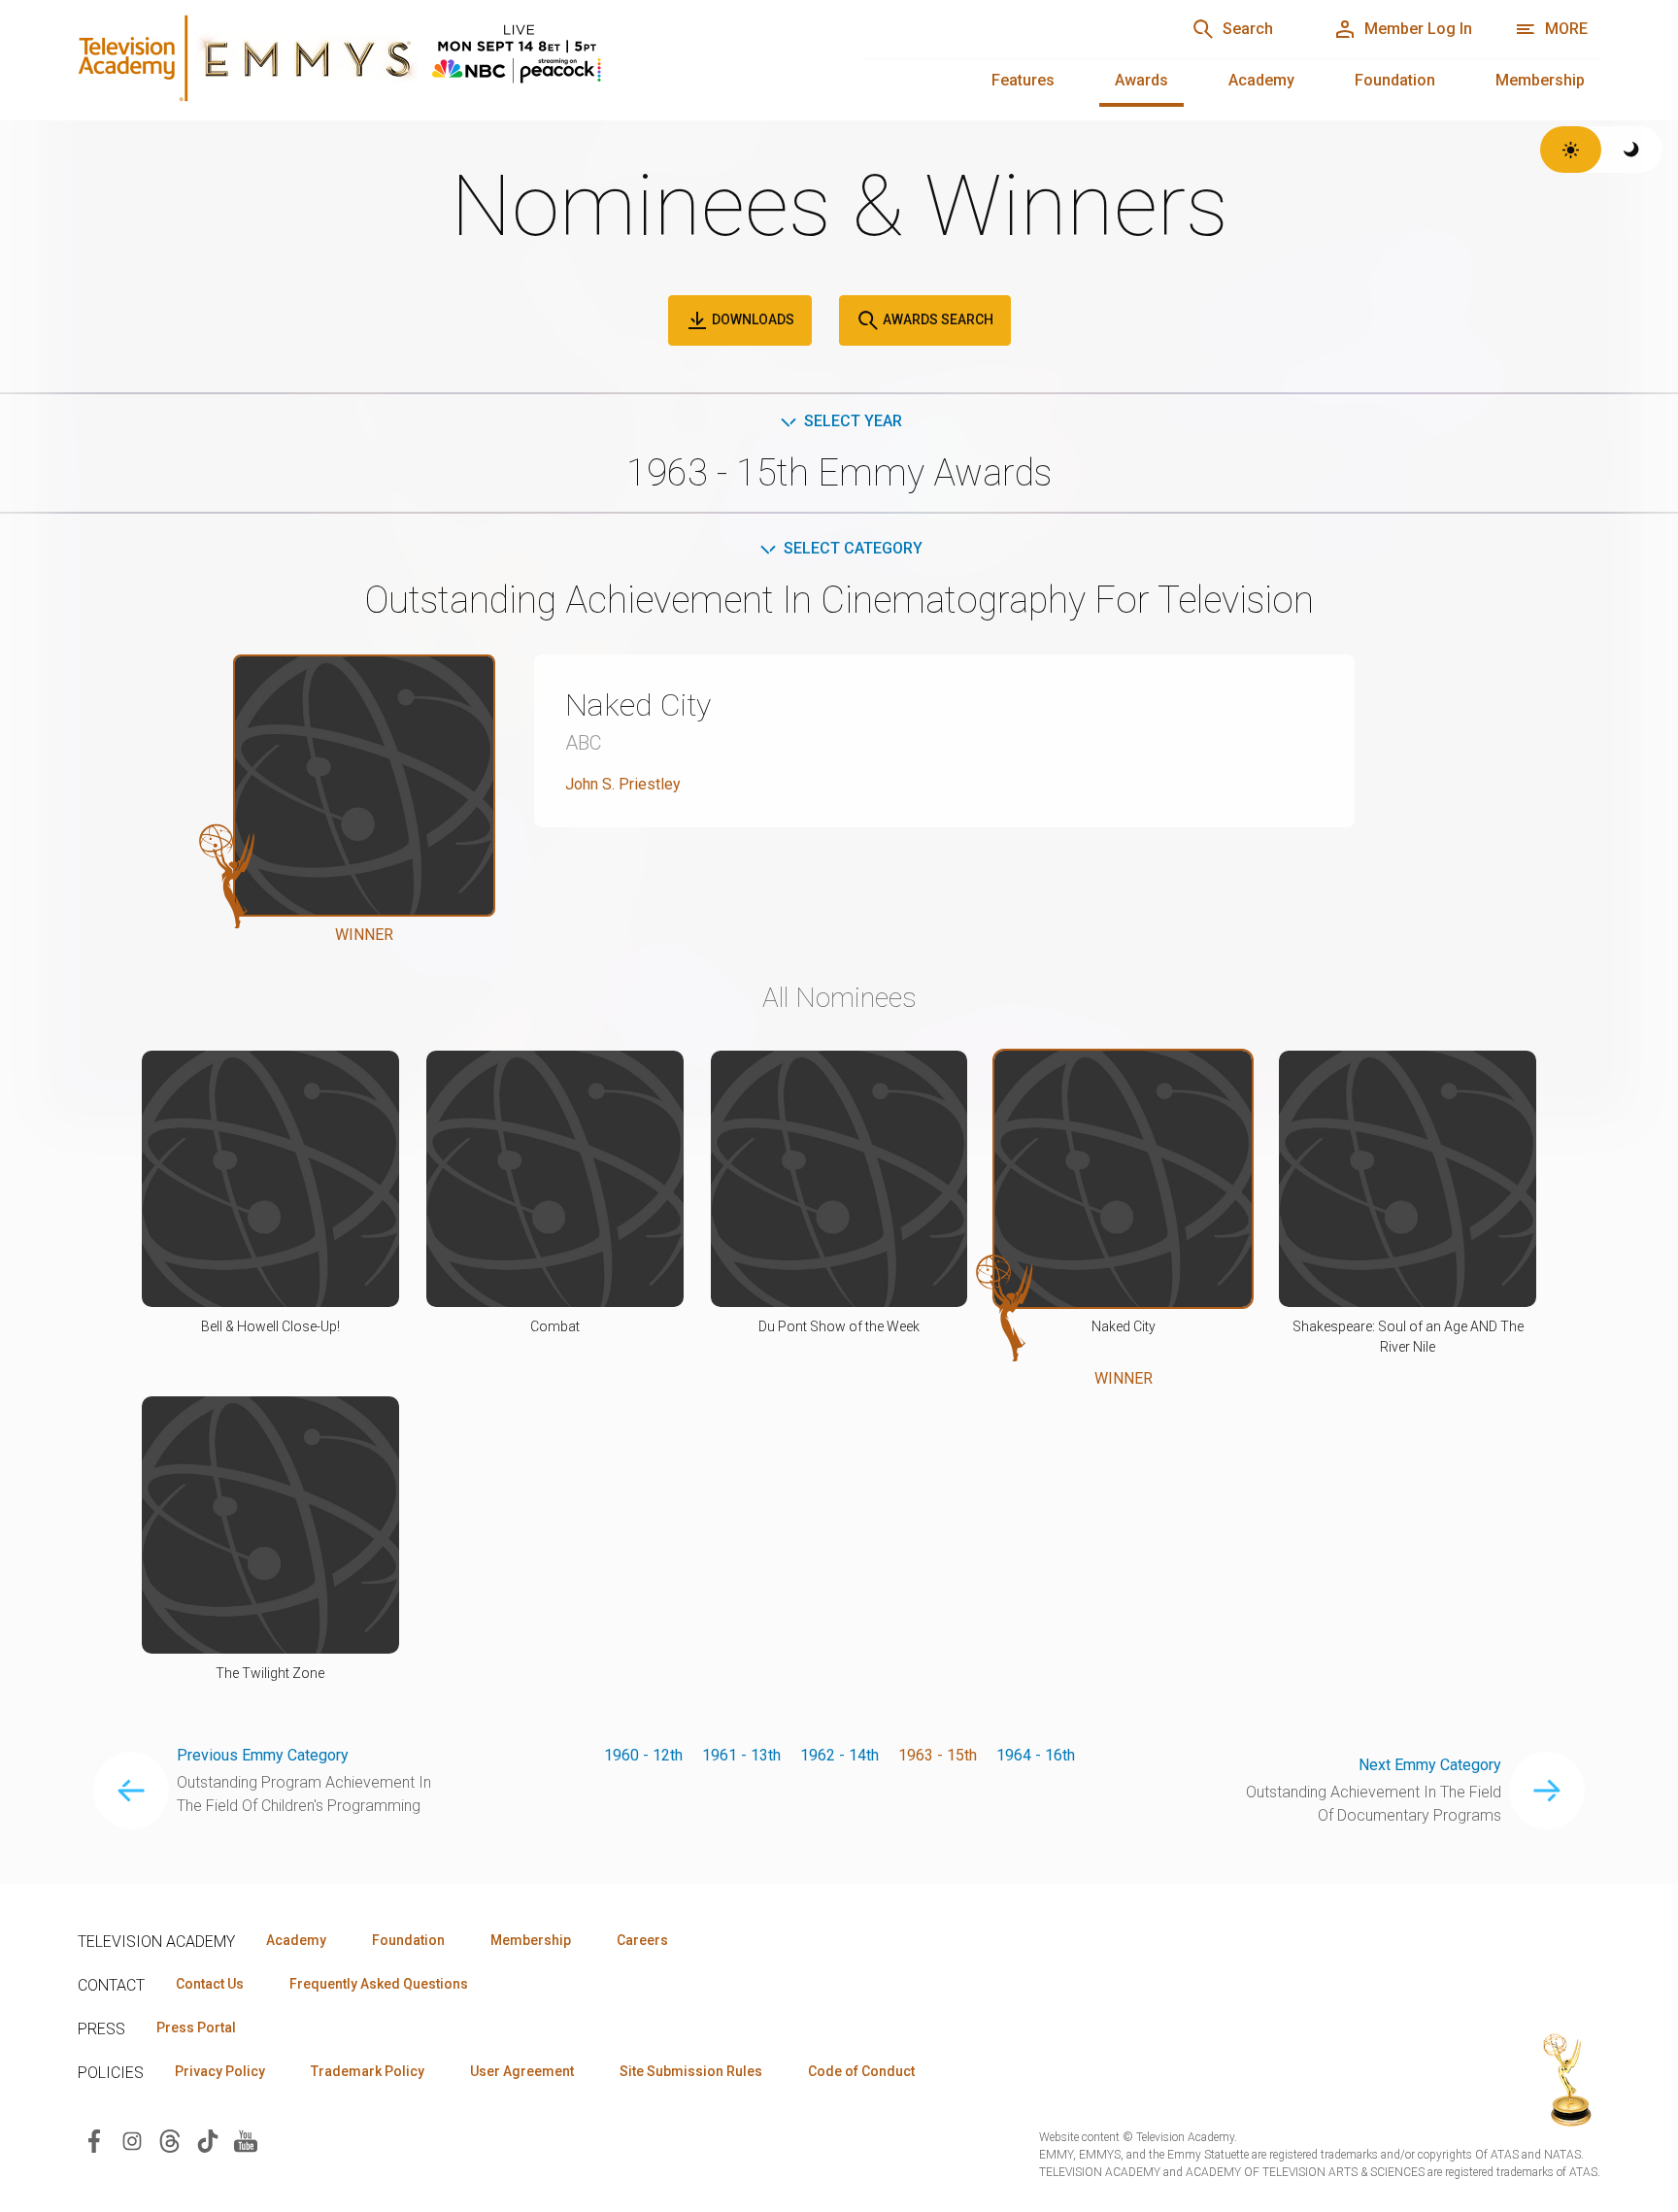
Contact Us (210, 1984)
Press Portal (196, 2028)
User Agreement (522, 2071)
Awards (1141, 80)
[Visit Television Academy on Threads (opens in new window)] (170, 2140)
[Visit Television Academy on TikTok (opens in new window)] (208, 2140)
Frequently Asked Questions (379, 1984)
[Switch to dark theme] (1632, 150)
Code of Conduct (861, 2071)
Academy (1261, 80)
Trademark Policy (368, 2071)
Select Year (853, 421)
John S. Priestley (623, 784)
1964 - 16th (1036, 1755)
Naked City (638, 705)
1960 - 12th (643, 1755)
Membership (1540, 80)
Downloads (752, 319)
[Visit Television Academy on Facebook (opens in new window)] (94, 2140)
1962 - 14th (839, 1755)
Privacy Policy (220, 2071)
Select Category (853, 548)
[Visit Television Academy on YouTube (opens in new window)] (246, 2140)
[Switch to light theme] (1571, 150)
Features (1023, 80)
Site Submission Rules (691, 2071)
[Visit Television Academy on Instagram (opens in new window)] (132, 2140)
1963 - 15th (938, 1755)
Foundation (1395, 80)
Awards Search (937, 319)
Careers (642, 1940)
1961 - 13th (741, 1755)
